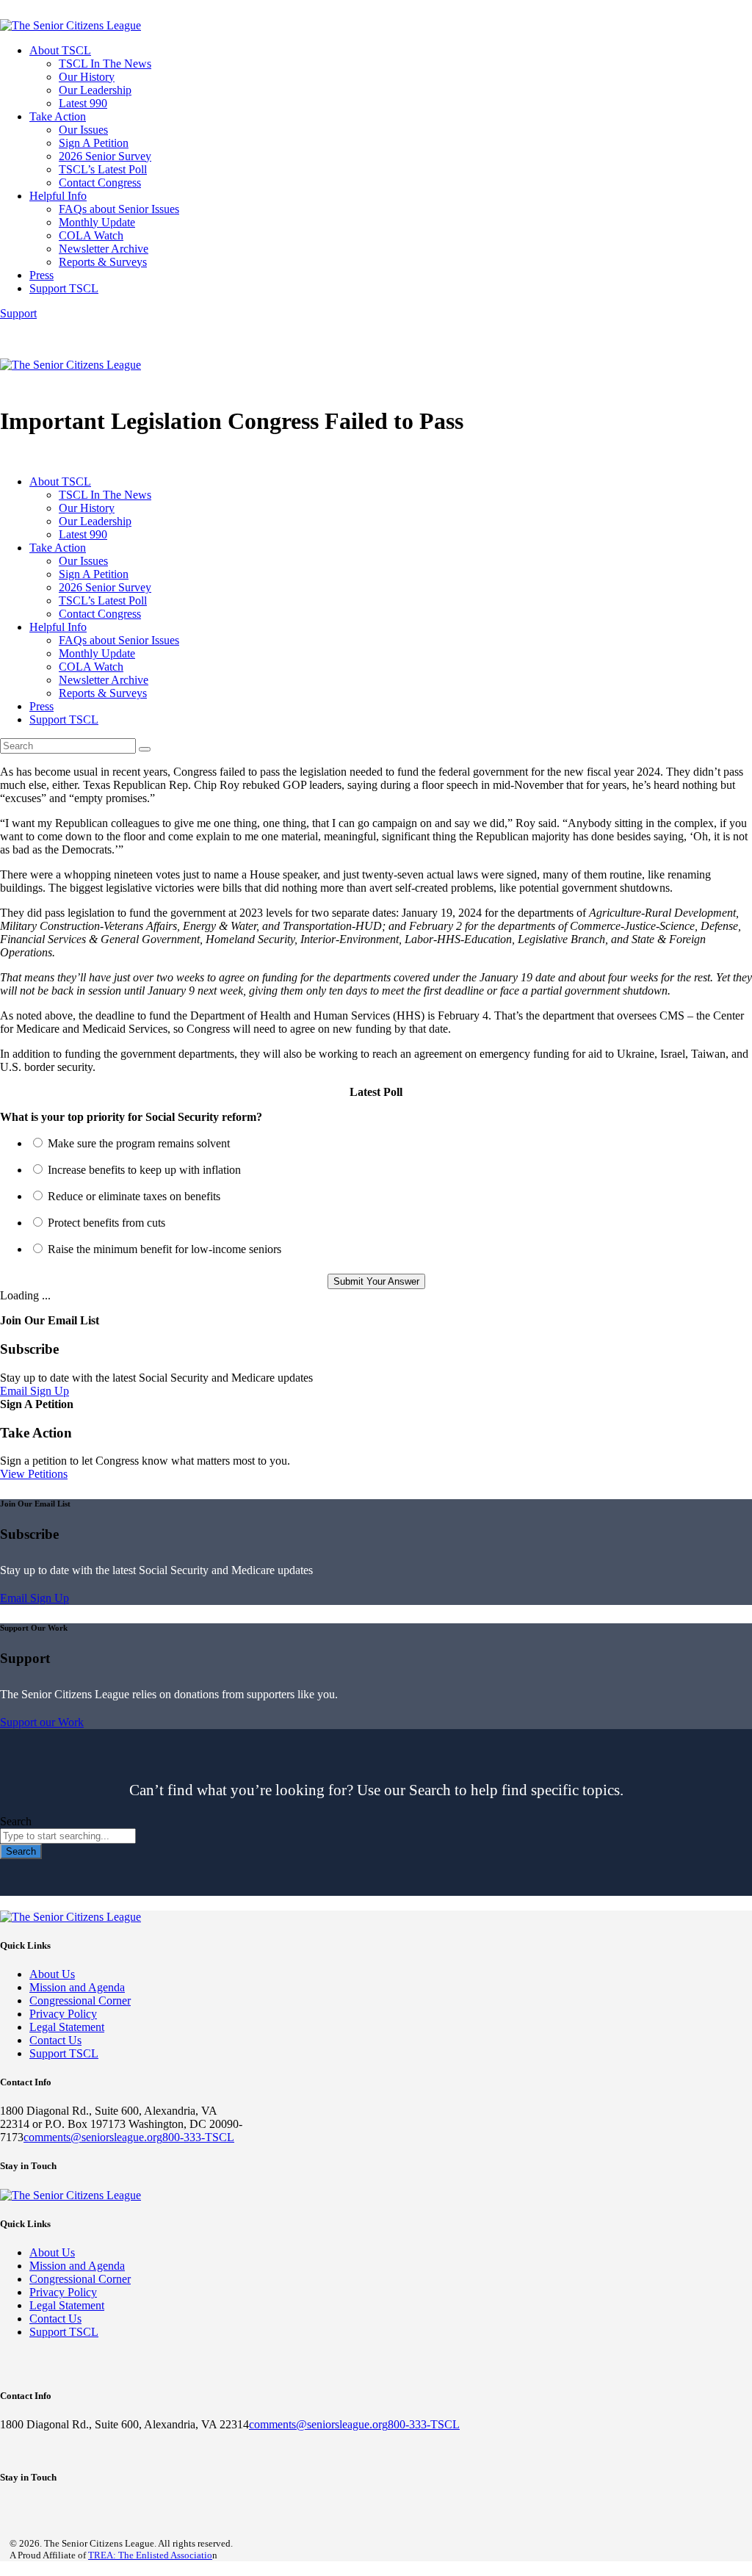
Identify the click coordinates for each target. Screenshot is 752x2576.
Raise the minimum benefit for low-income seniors (164, 1249)
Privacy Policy (63, 2014)
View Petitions (34, 1474)
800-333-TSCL (198, 2137)
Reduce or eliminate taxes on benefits (134, 1196)
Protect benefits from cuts (106, 1223)
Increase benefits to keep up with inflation (144, 1170)
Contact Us (55, 2040)
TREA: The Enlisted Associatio (150, 2555)
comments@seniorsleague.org (93, 2137)
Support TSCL (64, 2053)
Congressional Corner (80, 2000)
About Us (52, 1974)
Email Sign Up (35, 1391)
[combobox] (68, 1836)
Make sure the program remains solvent (139, 1143)
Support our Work (42, 1722)
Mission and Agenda (77, 1987)
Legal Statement (67, 2027)
